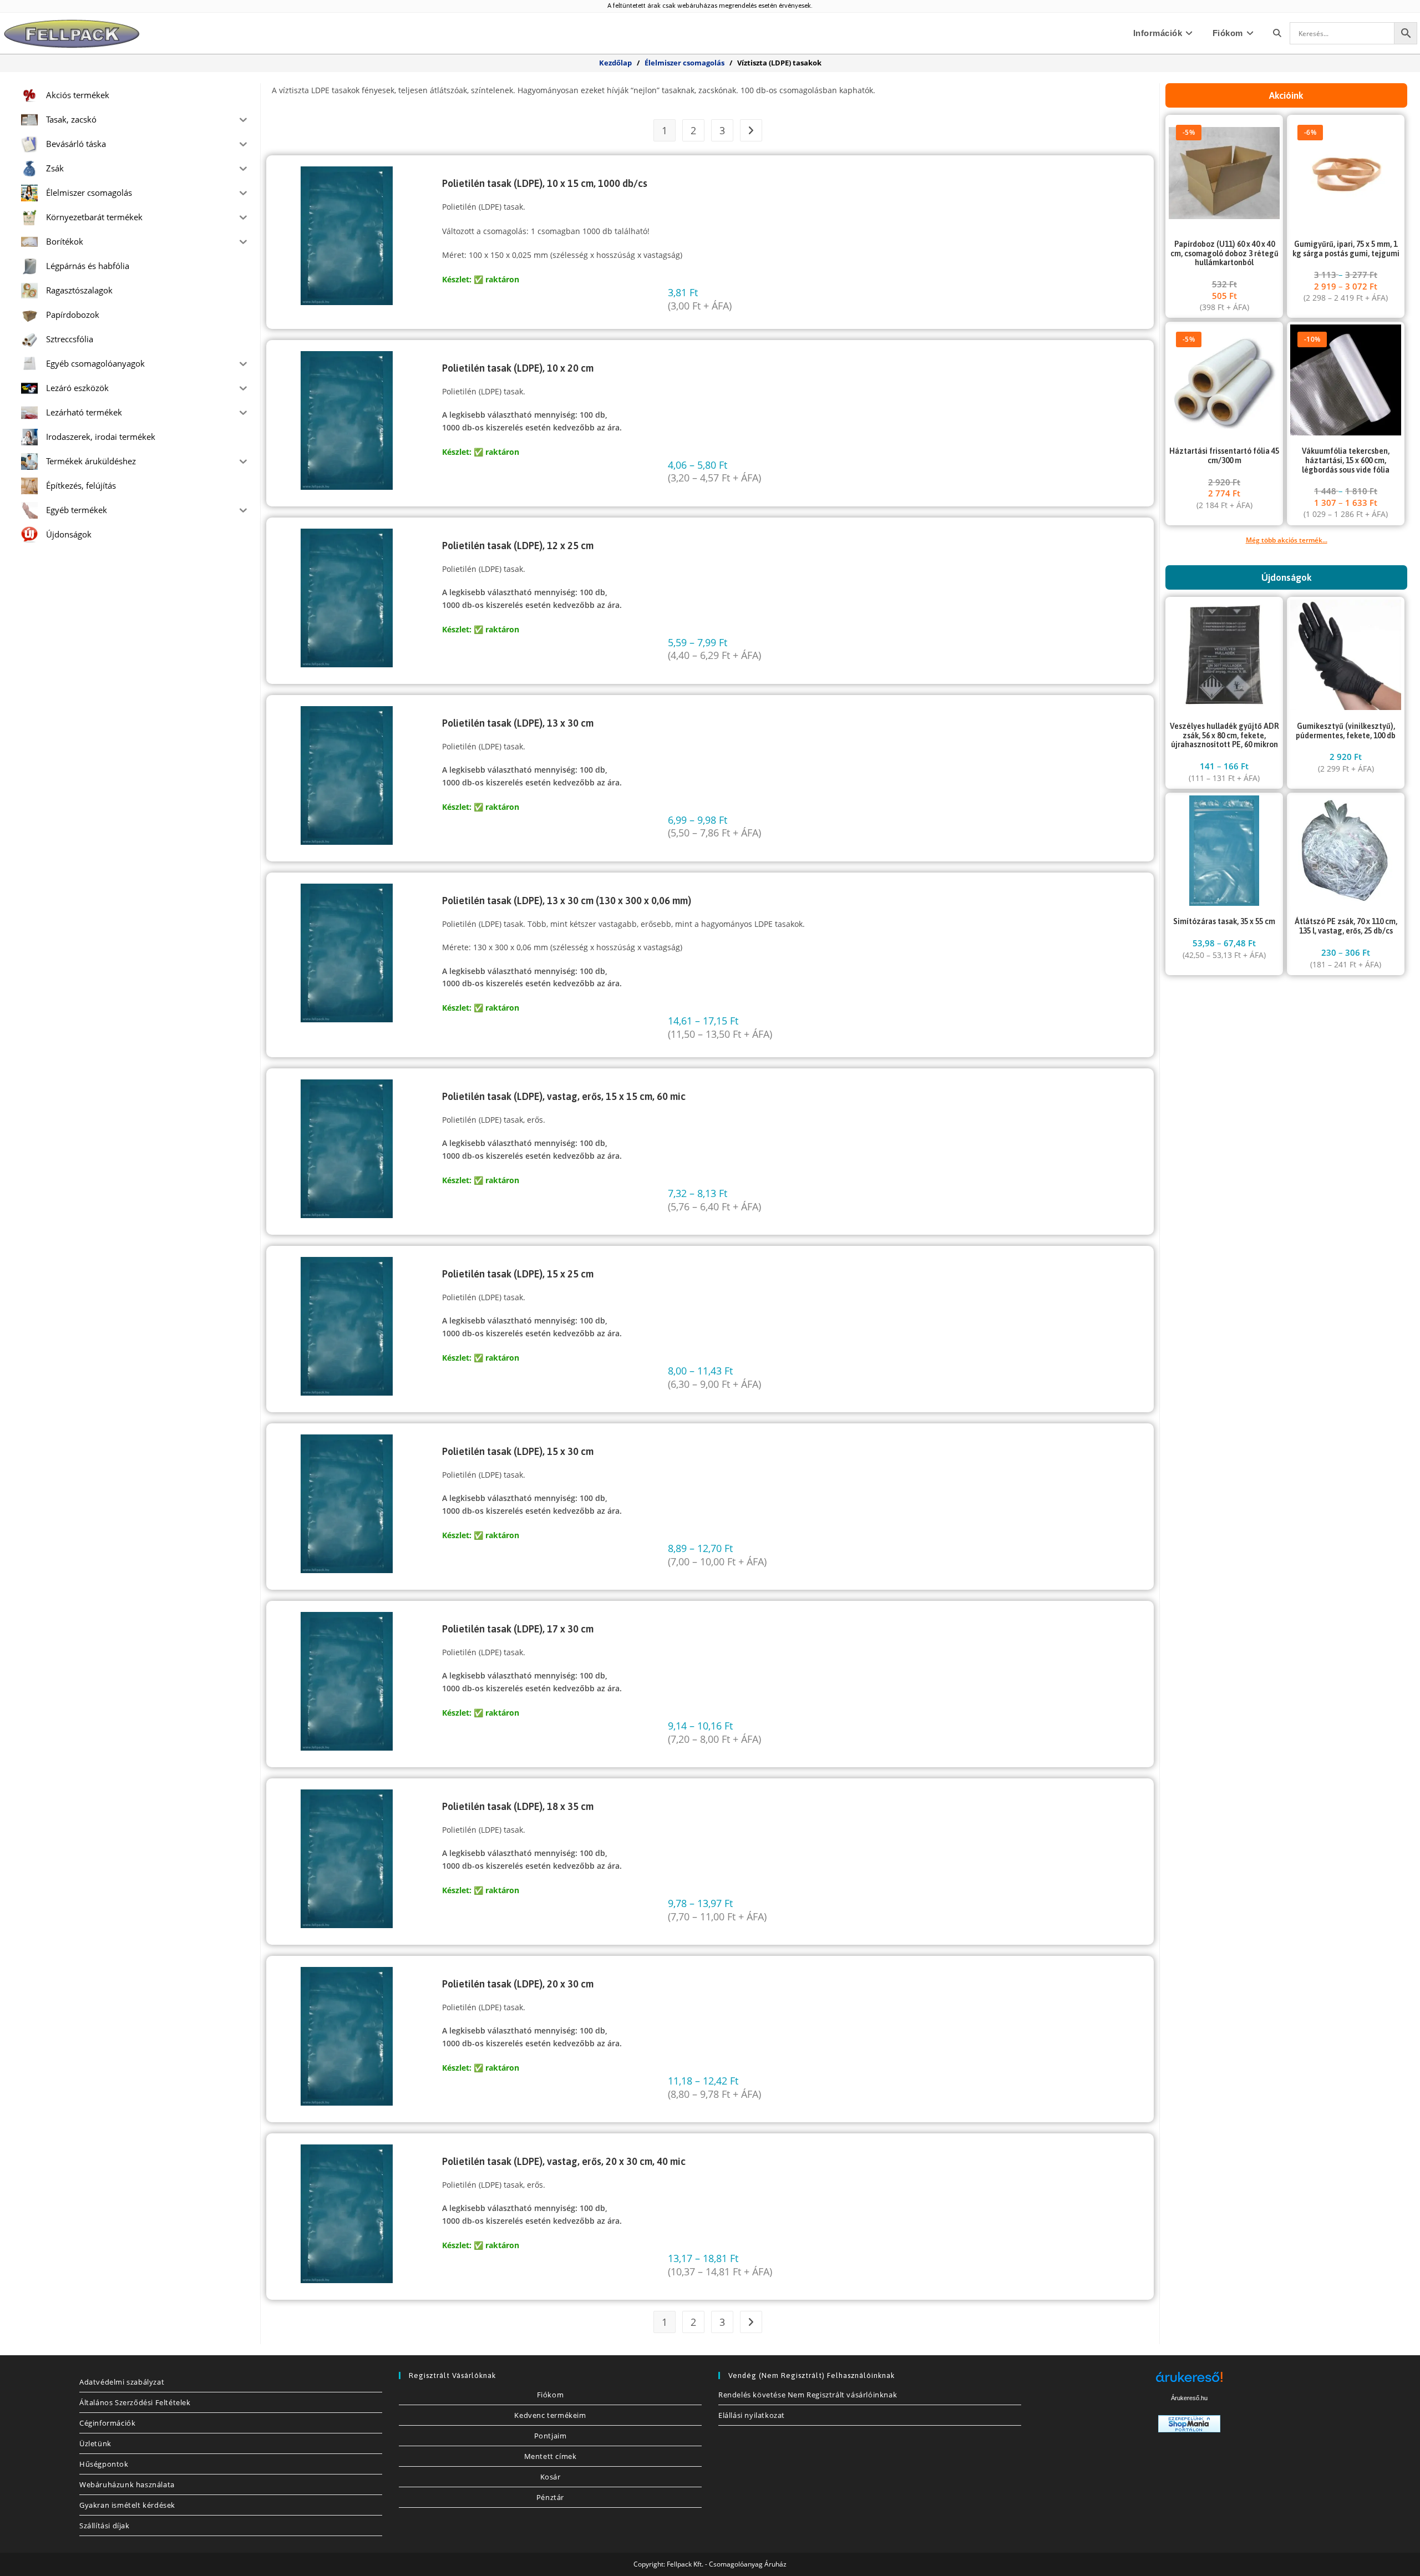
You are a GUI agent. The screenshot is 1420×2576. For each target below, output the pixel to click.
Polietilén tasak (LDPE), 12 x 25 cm (518, 546)
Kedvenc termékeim (550, 2415)
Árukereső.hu (1189, 2398)
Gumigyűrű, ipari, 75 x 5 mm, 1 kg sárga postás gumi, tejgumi (1346, 249)
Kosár (551, 2477)
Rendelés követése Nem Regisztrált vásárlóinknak (808, 2395)
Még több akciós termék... (1287, 540)
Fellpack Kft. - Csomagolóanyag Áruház (727, 2564)
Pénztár (550, 2497)
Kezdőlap (615, 63)
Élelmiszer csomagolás (684, 63)
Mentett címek (551, 2456)
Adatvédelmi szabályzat (122, 2382)
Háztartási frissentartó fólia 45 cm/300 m (1224, 456)
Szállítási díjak (105, 2526)
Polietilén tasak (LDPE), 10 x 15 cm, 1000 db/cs (545, 183)
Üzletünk (95, 2443)
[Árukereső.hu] (1189, 2381)
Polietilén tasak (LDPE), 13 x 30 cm (518, 723)
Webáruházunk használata (127, 2484)
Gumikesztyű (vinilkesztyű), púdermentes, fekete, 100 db (1346, 731)
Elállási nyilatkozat (752, 2415)
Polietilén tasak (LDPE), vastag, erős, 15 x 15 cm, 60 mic (564, 1096)
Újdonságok (1287, 577)
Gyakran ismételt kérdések (127, 2505)
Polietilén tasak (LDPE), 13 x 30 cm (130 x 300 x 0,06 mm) (567, 901)
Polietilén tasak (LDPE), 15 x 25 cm (518, 1274)
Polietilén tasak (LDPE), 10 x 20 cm (518, 368)
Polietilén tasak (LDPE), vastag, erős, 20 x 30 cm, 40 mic (564, 2161)
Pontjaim (551, 2436)
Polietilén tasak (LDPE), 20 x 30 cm (518, 1984)
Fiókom (551, 2395)
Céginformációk (107, 2423)
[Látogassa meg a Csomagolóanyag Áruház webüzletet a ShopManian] (1189, 2423)
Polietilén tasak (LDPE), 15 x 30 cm (518, 1451)
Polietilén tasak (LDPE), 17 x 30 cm (518, 1629)
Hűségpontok (104, 2464)
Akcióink (1286, 95)
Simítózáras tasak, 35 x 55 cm (1224, 921)
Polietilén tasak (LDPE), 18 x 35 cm (518, 1806)
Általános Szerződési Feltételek (135, 2402)
